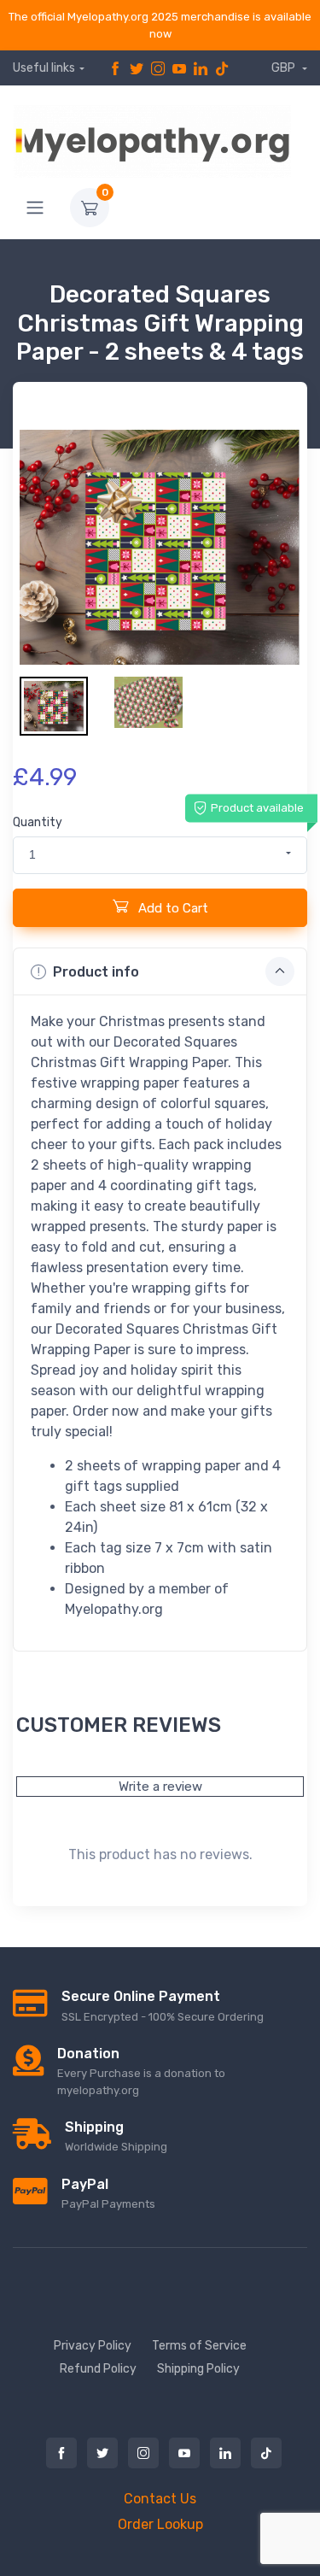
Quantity (38, 822)
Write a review (160, 1787)
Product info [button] (96, 972)
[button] (160, 855)
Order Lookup (160, 2524)
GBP (285, 68)
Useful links (44, 68)
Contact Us (160, 2499)
